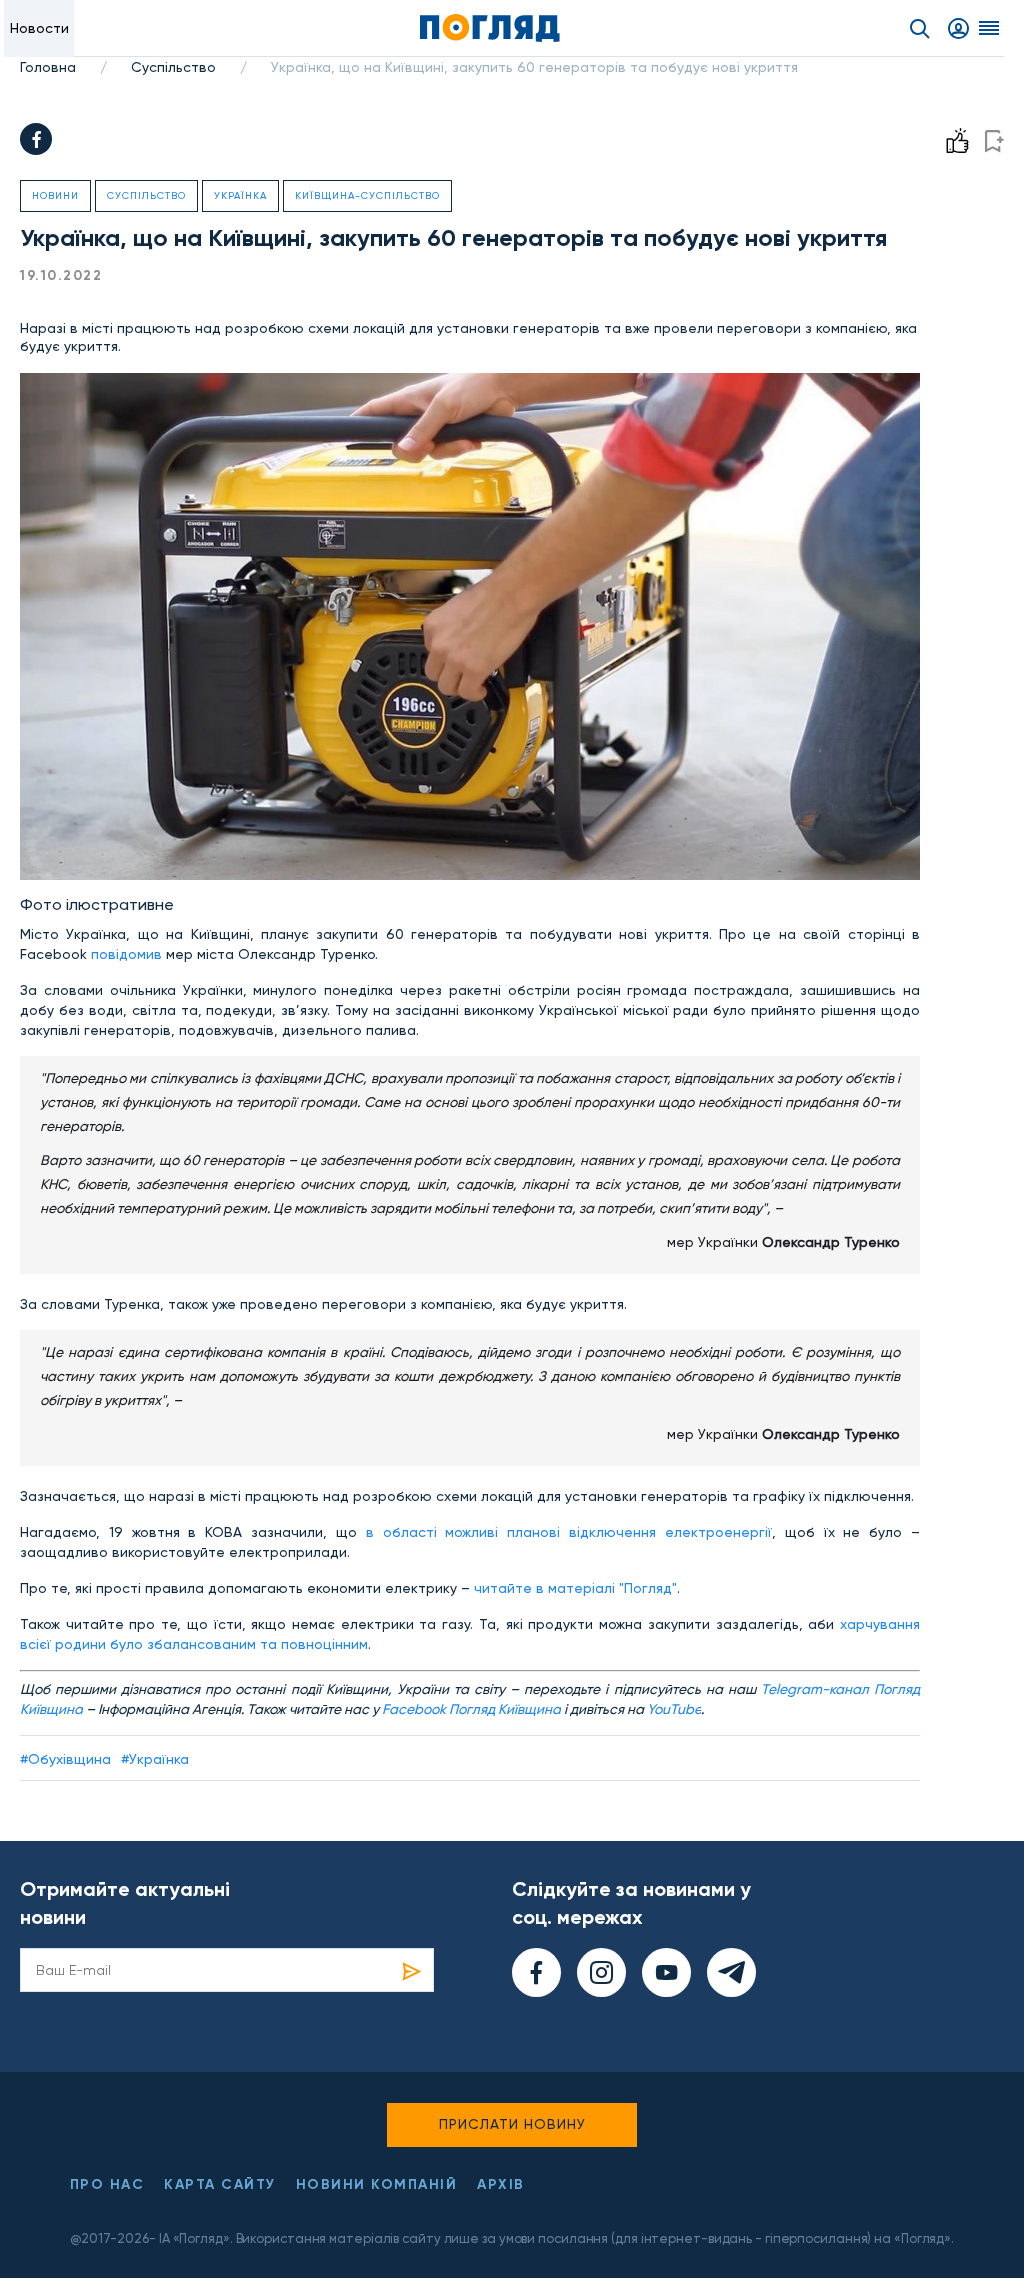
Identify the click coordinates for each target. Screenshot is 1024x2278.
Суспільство (173, 67)
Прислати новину (512, 2124)
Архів (501, 2184)
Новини (55, 195)
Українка (240, 195)
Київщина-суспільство (367, 195)
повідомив (126, 954)
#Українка (155, 1759)
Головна (48, 67)
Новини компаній (377, 2184)
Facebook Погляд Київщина (471, 1709)
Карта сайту (220, 2184)
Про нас (107, 2184)
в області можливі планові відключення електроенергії (569, 1532)
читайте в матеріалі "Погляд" (575, 1588)
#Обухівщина (65, 1759)
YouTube (674, 1709)
